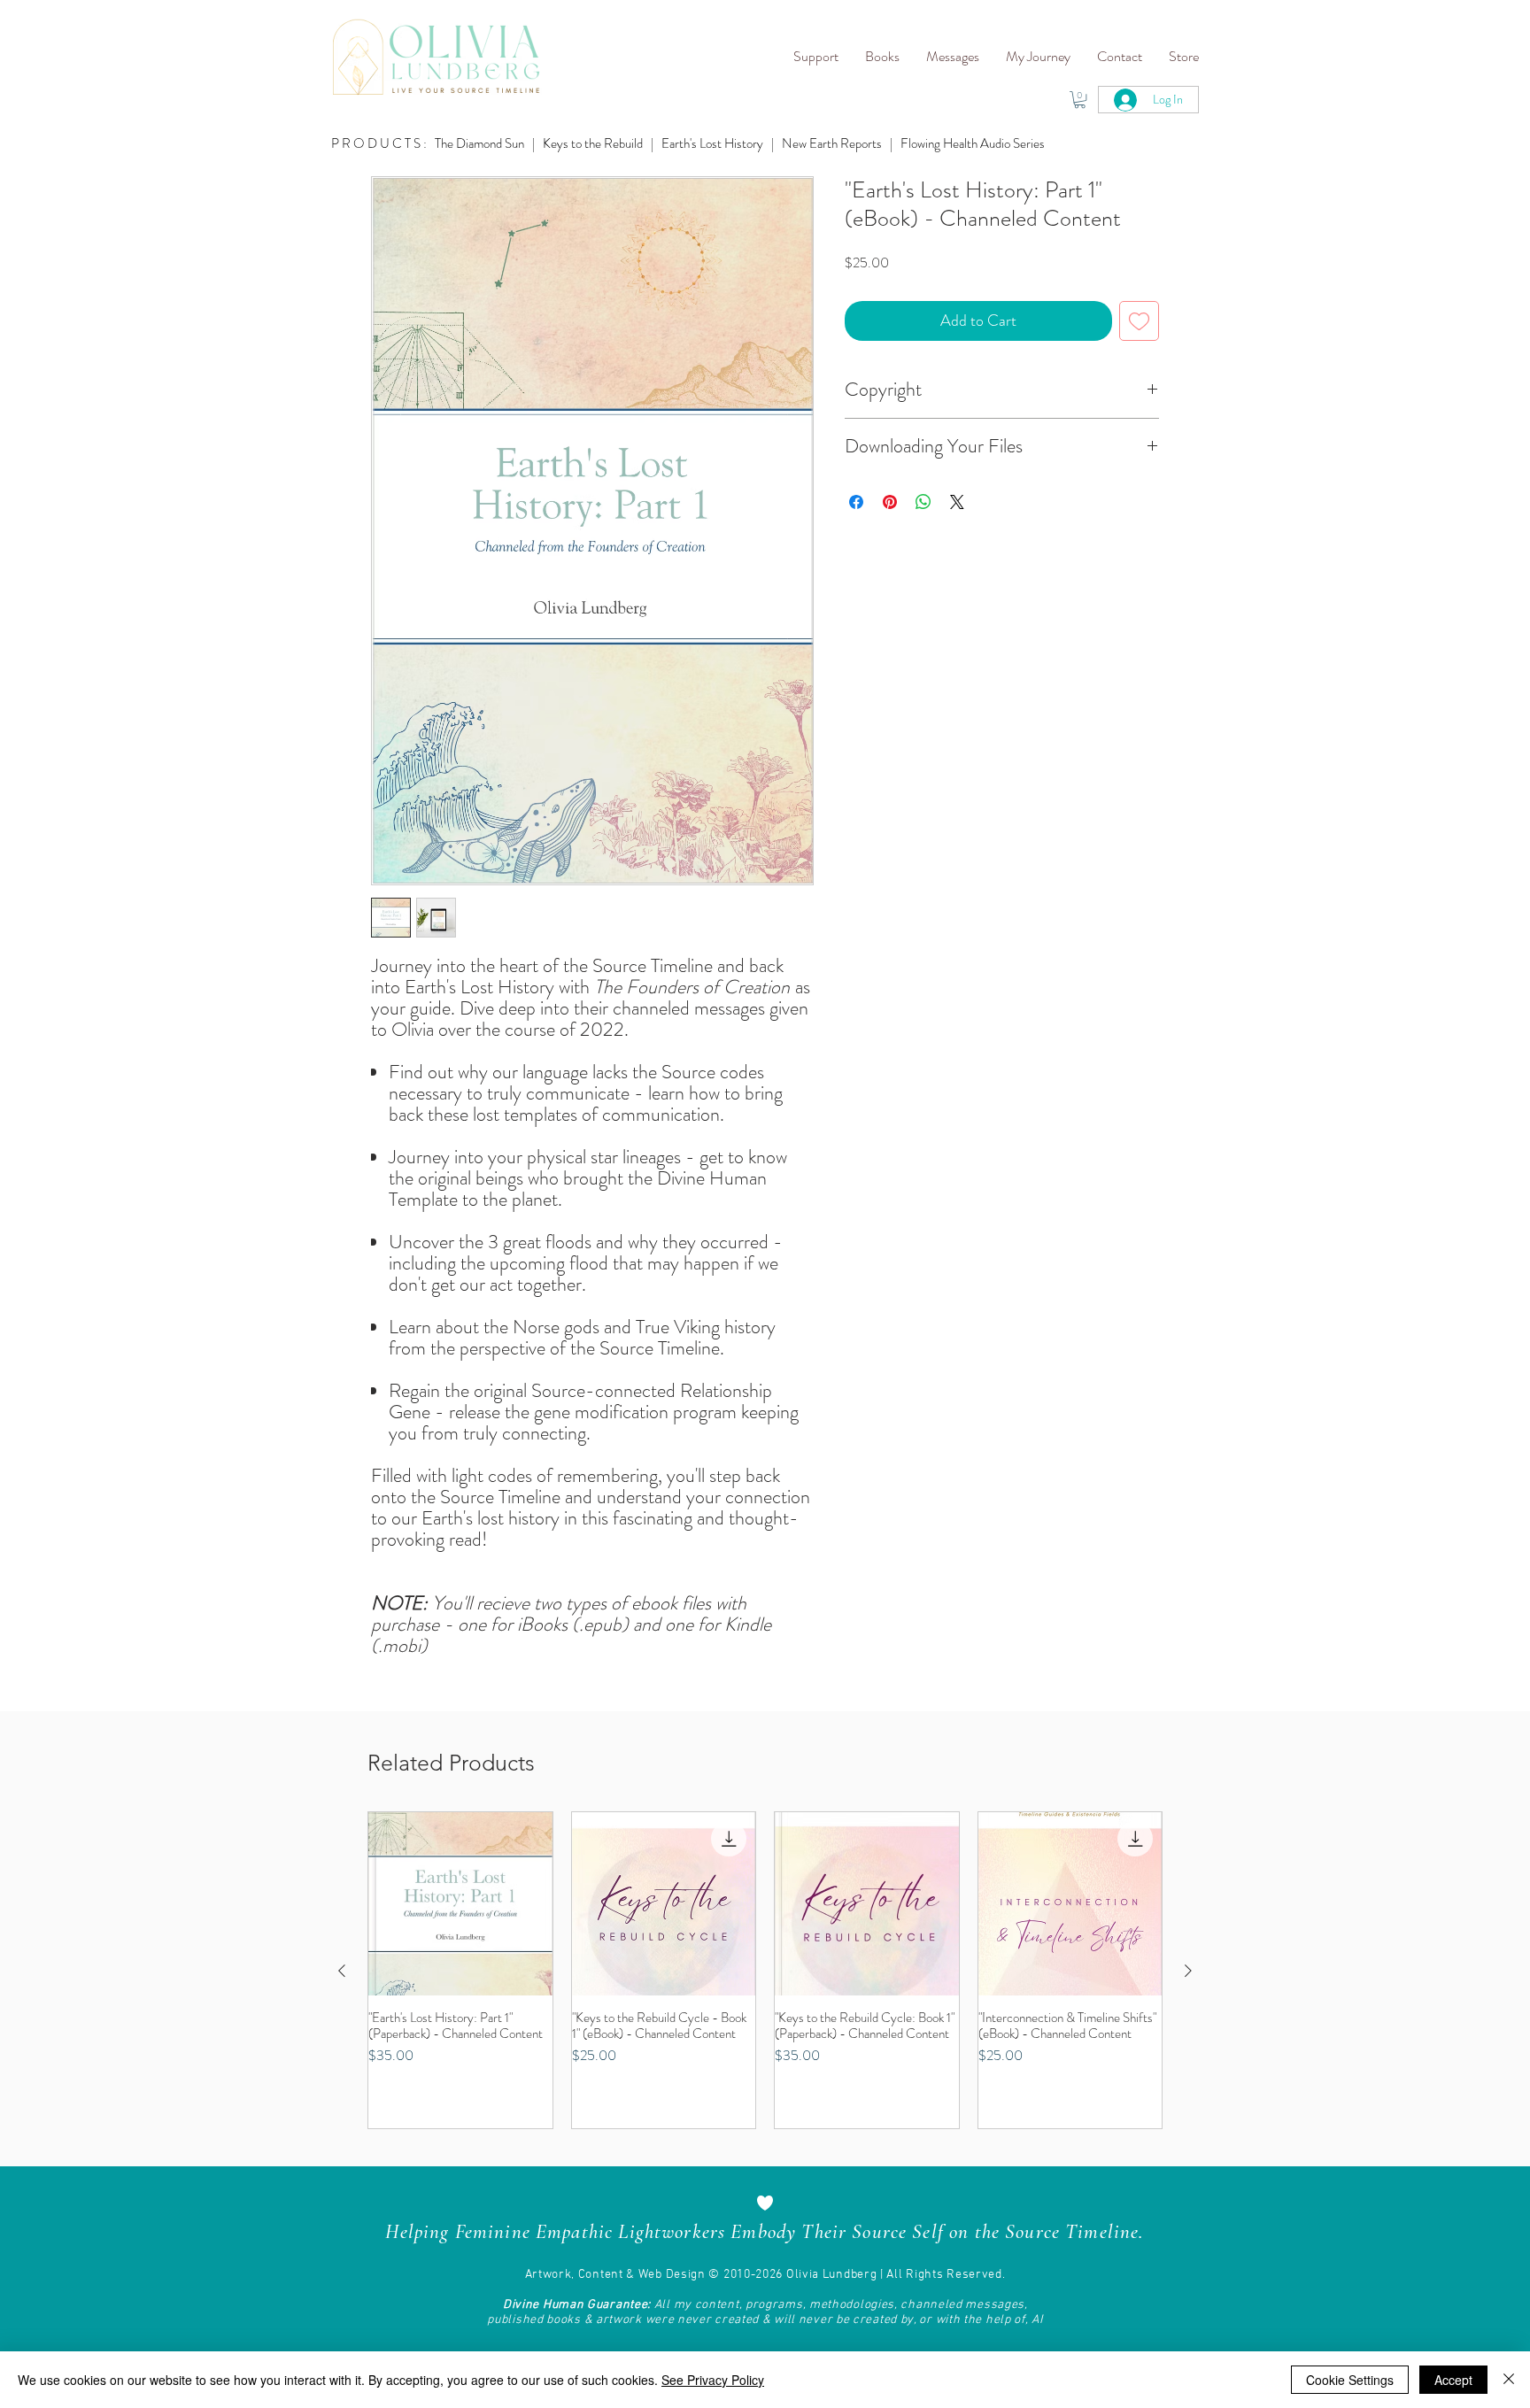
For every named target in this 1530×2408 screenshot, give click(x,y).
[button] (816, 57)
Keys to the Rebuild (594, 143)
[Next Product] (1188, 1971)
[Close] (1509, 2380)
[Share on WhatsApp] (923, 502)
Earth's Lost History (712, 143)
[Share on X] (957, 502)
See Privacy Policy (713, 2380)
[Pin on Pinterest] (890, 502)
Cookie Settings (1350, 2380)
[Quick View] (460, 1904)
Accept (1453, 2380)
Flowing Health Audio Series (973, 143)
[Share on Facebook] (856, 502)
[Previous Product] (342, 1971)
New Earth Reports (832, 143)
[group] (765, 1971)
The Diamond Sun (479, 143)
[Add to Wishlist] (1139, 321)
